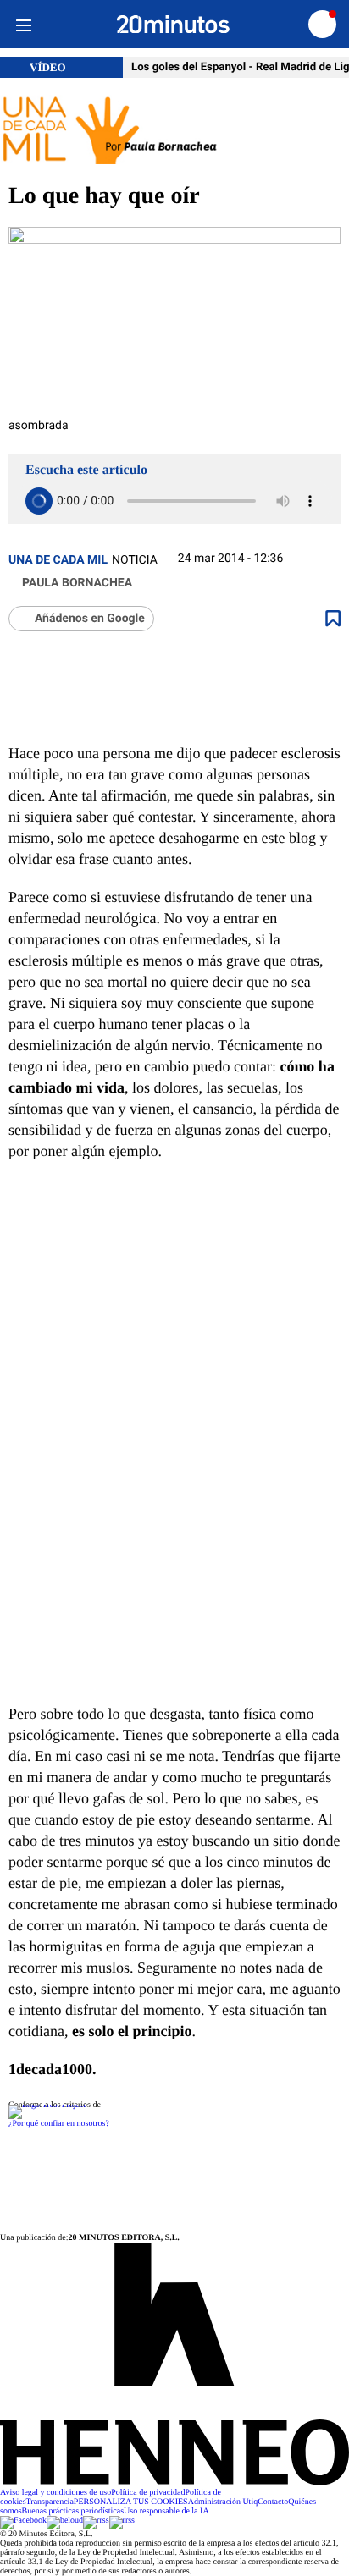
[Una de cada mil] (174, 131)
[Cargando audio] (39, 501)
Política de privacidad (148, 2493)
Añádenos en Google (90, 619)
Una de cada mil (58, 560)
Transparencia (50, 2502)
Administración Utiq (223, 2502)
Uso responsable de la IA (166, 2511)
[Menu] (23, 24)
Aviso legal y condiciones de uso (55, 2493)
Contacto (273, 2502)
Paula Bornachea (77, 583)
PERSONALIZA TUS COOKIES (131, 2502)
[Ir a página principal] (173, 25)
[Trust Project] (47, 2105)
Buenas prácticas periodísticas (73, 2511)
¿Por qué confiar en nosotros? (59, 2124)
